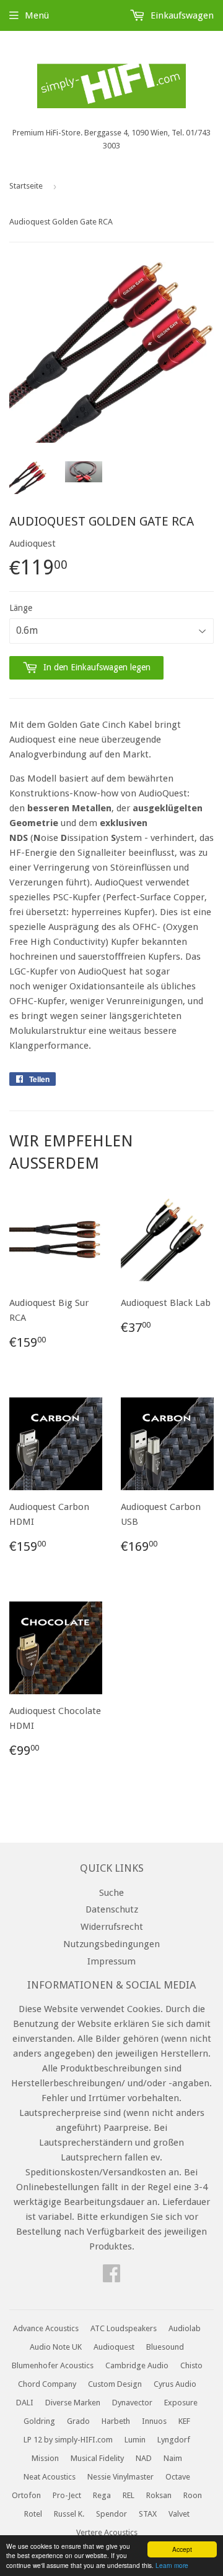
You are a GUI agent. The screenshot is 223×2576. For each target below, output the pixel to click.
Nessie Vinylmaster (120, 2477)
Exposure (181, 2403)
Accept (182, 2549)
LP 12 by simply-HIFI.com (68, 2440)
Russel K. (69, 2514)
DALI (25, 2403)
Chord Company (47, 2384)
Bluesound (165, 2347)
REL (129, 2495)
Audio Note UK (56, 2347)
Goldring (39, 2421)
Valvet (179, 2514)
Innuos (154, 2421)
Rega (102, 2495)
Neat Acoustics (50, 2477)
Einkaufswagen (181, 15)
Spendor (111, 2514)
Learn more (172, 2565)
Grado (78, 2421)
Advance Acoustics (46, 2328)
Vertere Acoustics (107, 2532)
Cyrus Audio (175, 2384)
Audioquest (114, 2347)
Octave (178, 2477)
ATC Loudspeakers (124, 2328)
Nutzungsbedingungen (111, 1944)
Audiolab (185, 2328)
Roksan (159, 2495)
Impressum (111, 1961)
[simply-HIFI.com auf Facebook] (111, 2277)
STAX (148, 2514)
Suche (111, 1893)
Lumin (135, 2440)
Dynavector (132, 2403)
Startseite (26, 186)
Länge (21, 608)
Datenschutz (112, 1909)
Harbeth (116, 2421)
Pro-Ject (67, 2495)
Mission (45, 2458)
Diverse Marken (73, 2403)
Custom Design (115, 2384)
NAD (144, 2458)
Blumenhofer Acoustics (53, 2365)
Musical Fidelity (97, 2458)
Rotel (33, 2514)
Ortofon (26, 2495)
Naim (173, 2458)
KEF (184, 2421)
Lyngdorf (174, 2440)
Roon (193, 2495)
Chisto (191, 2365)
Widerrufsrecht (112, 1927)
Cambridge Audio (137, 2365)
